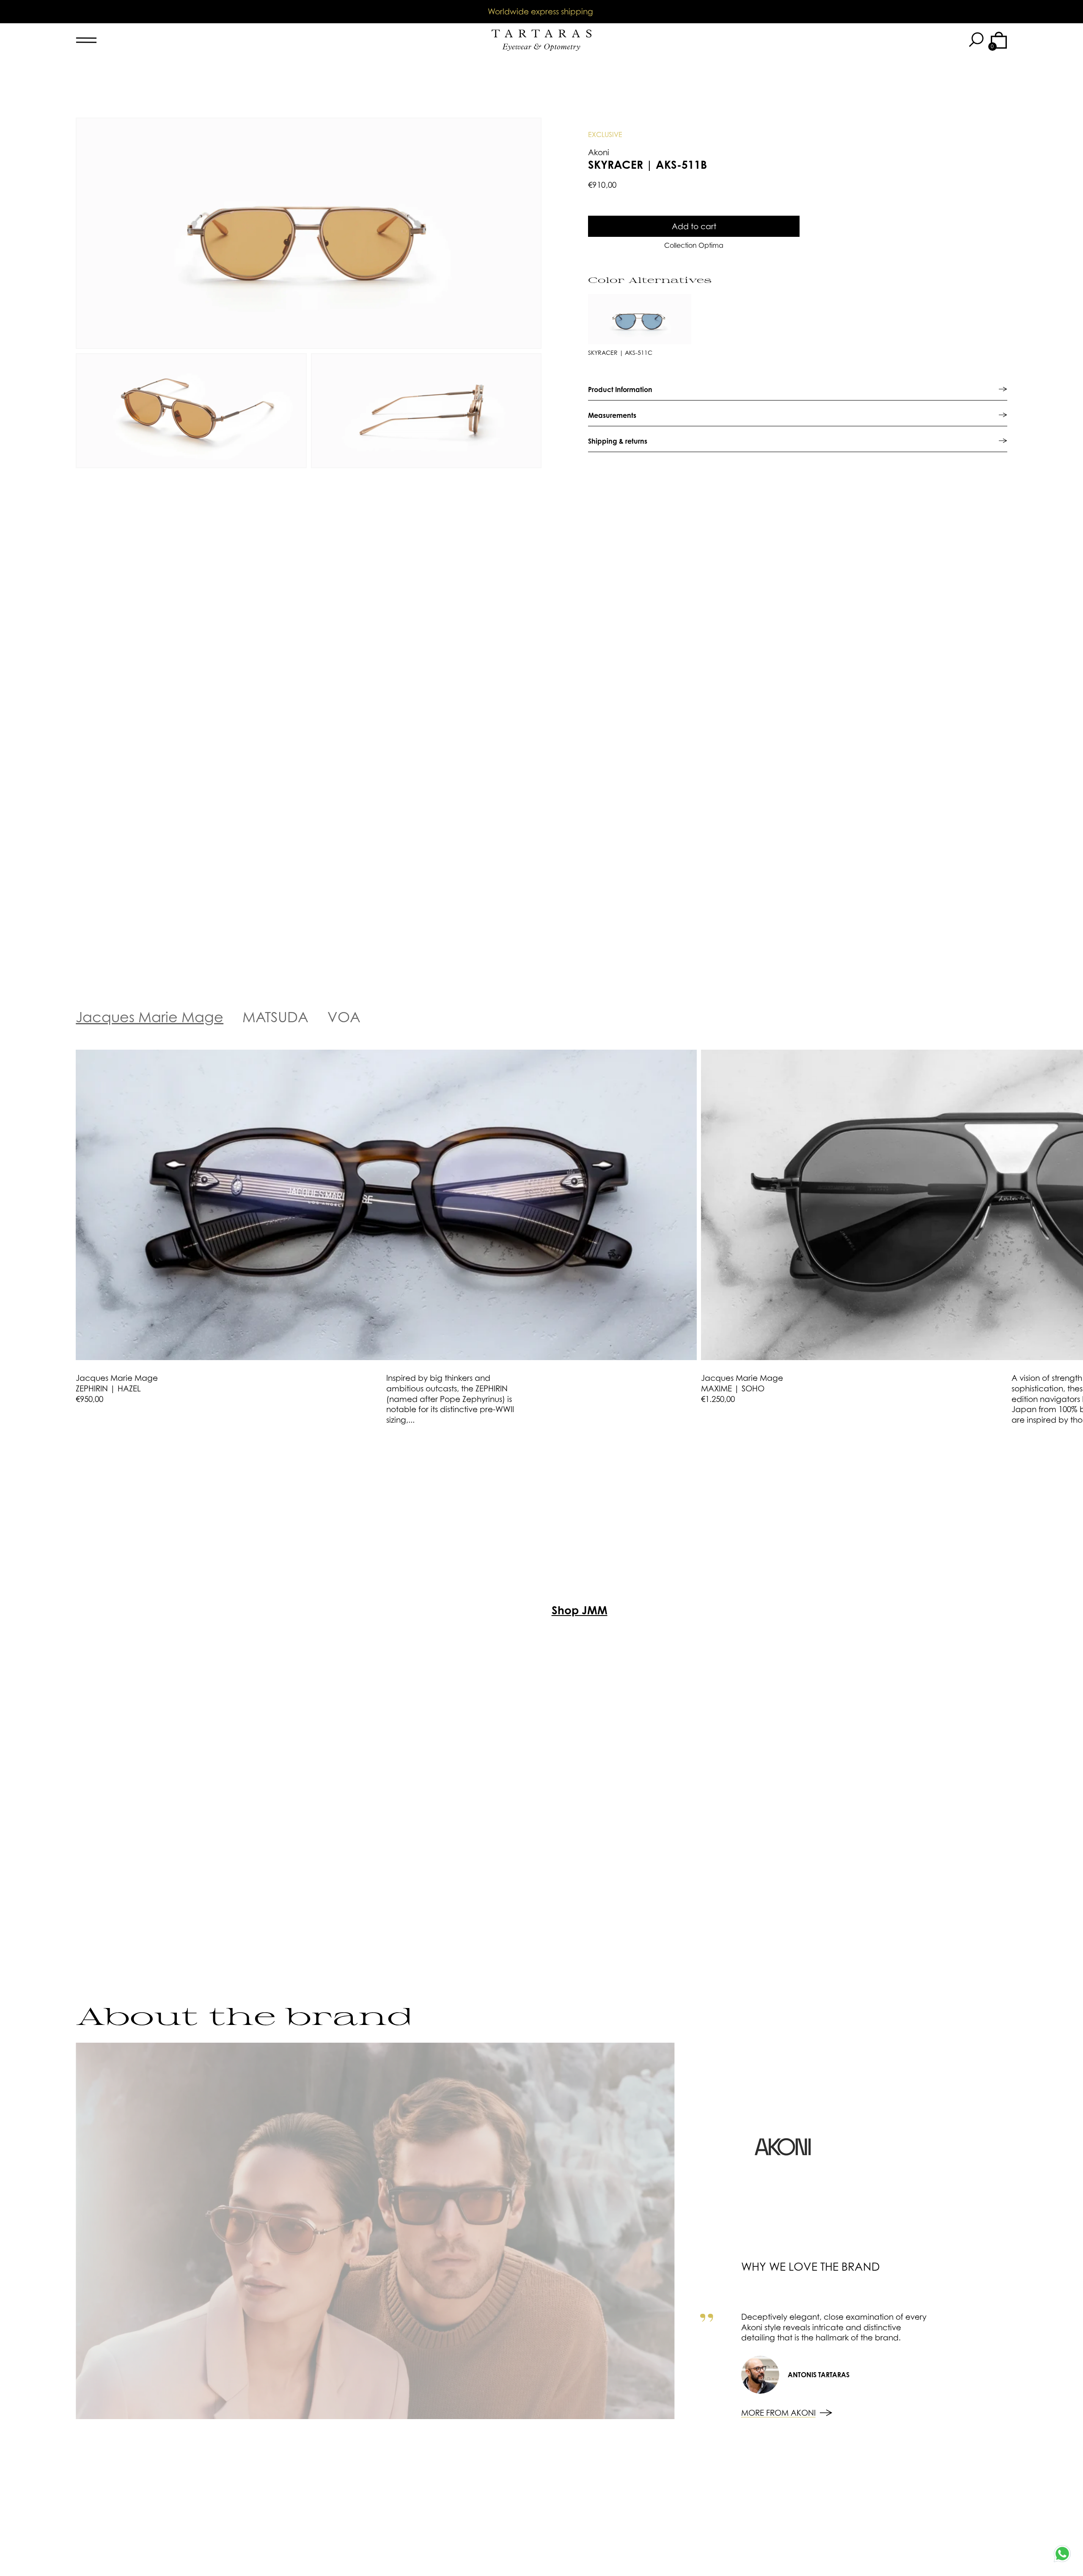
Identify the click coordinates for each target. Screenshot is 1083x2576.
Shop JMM (580, 1610)
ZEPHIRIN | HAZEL (108, 1388)
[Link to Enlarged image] (309, 233)
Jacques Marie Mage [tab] (150, 1017)
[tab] (798, 389)
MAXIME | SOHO (733, 1388)
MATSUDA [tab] (275, 1017)
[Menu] (142, 40)
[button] (976, 40)
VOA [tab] (344, 1017)
